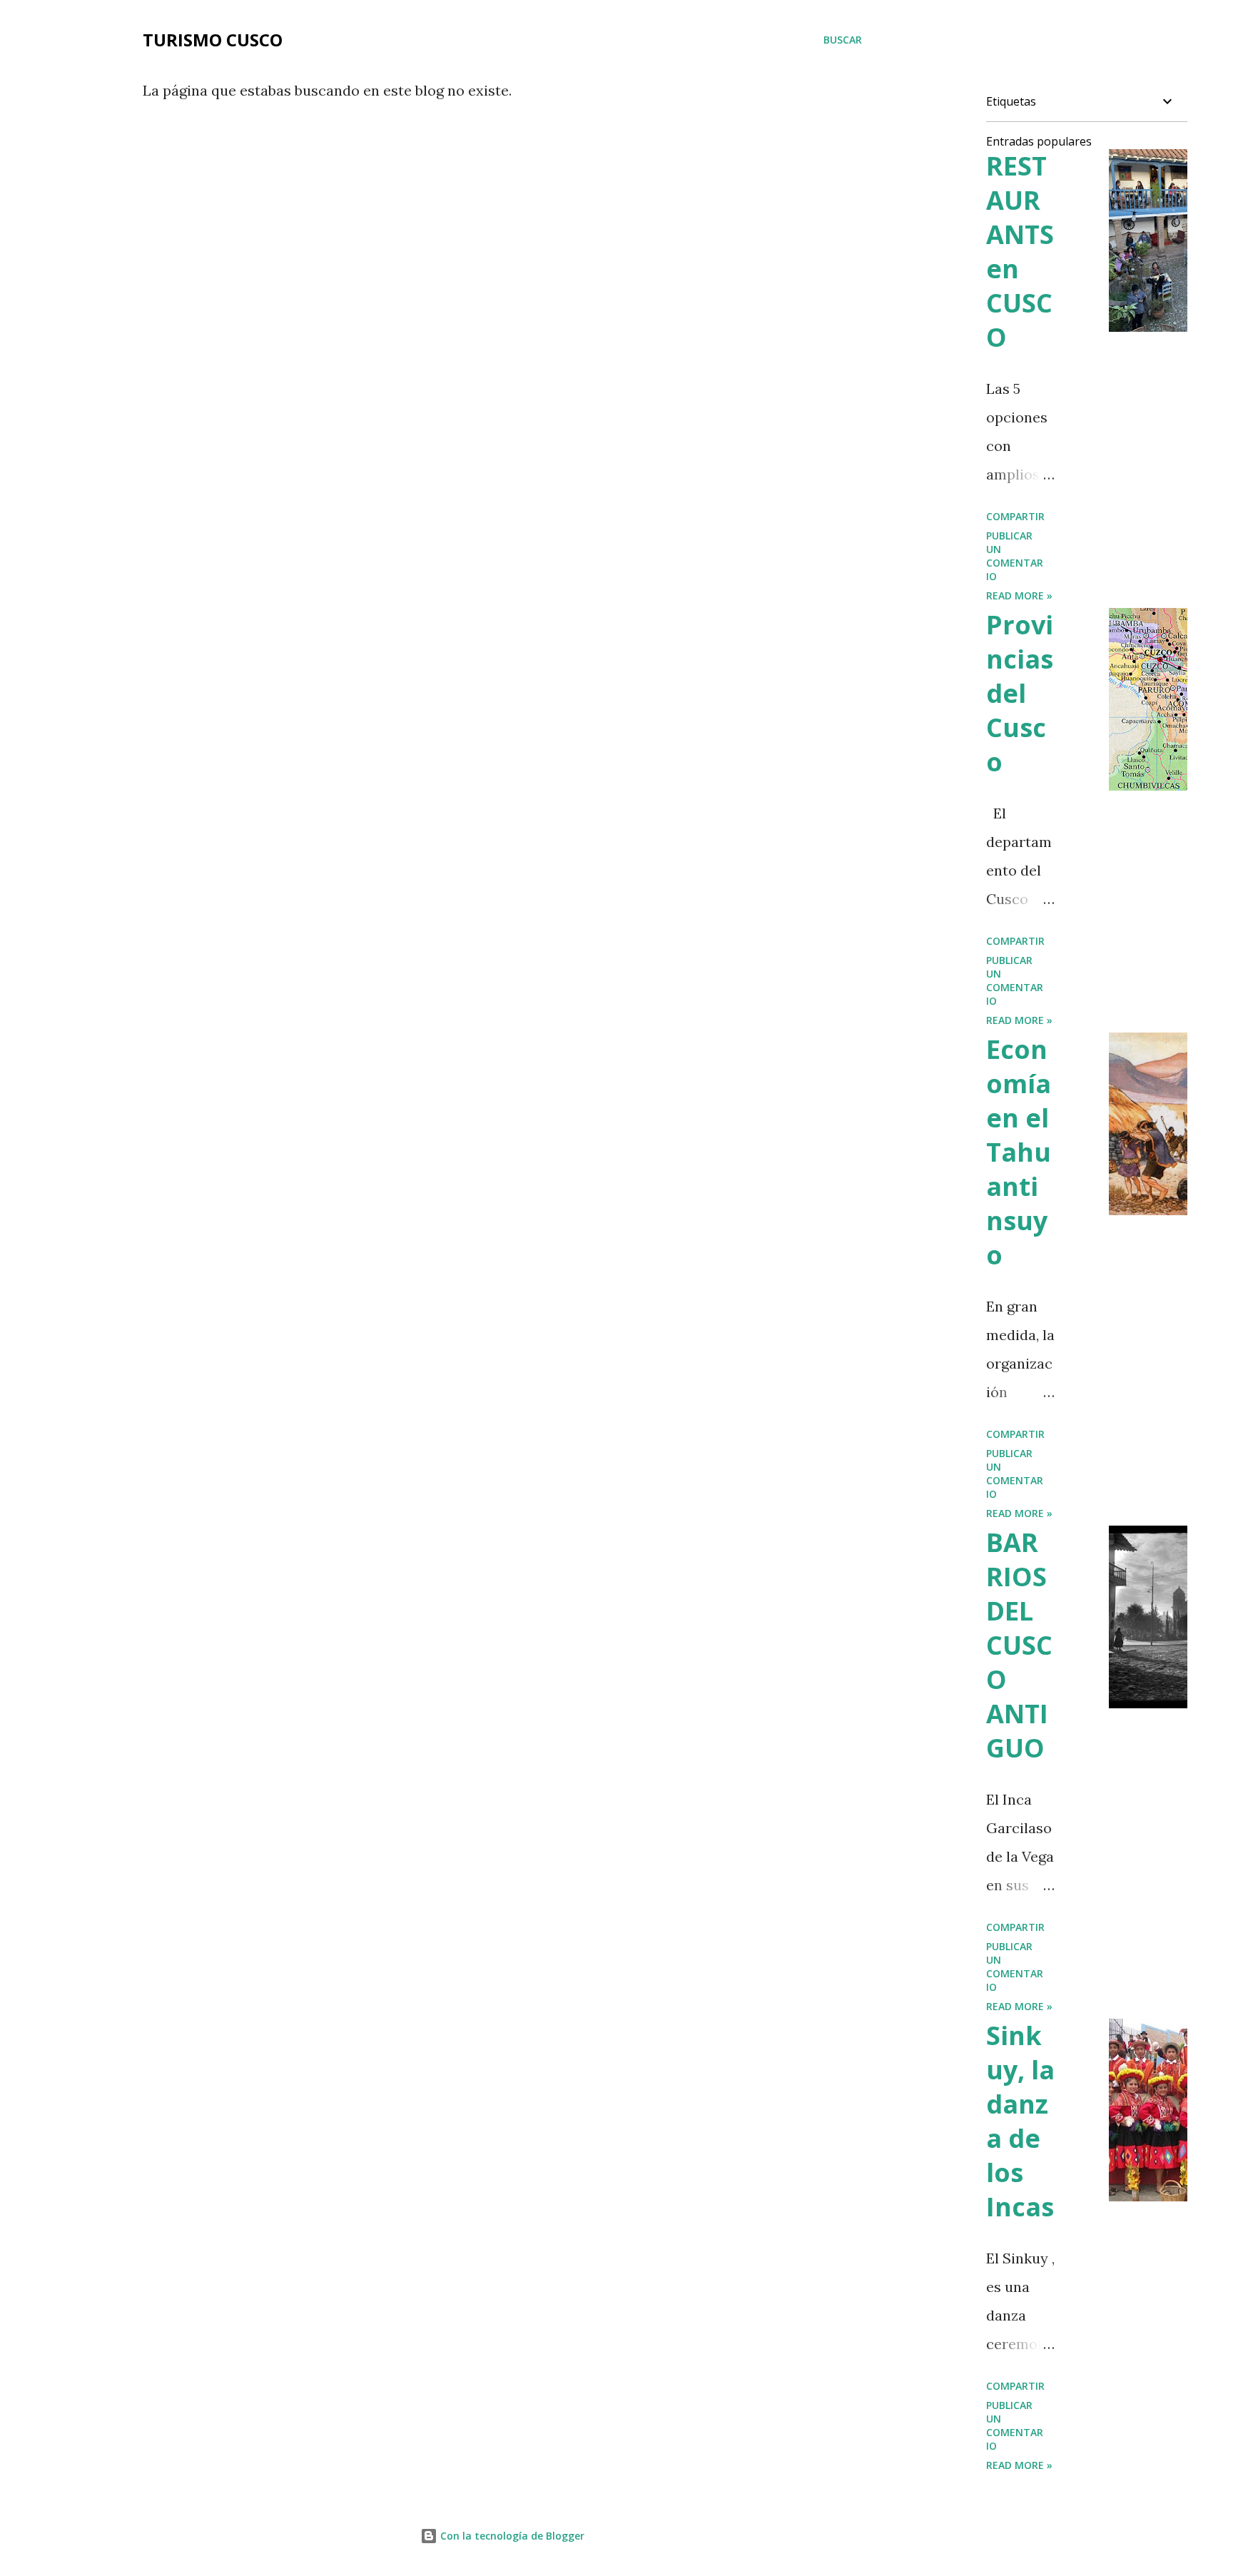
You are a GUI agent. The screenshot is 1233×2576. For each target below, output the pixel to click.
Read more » (1019, 595)
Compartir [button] (1015, 516)
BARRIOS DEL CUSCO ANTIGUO (1019, 1645)
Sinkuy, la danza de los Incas (1020, 2121)
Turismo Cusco (213, 40)
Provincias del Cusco (1020, 693)
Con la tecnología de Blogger (511, 2536)
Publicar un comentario (1015, 556)
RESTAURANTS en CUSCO (1020, 252)
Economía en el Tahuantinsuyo (1019, 1152)
